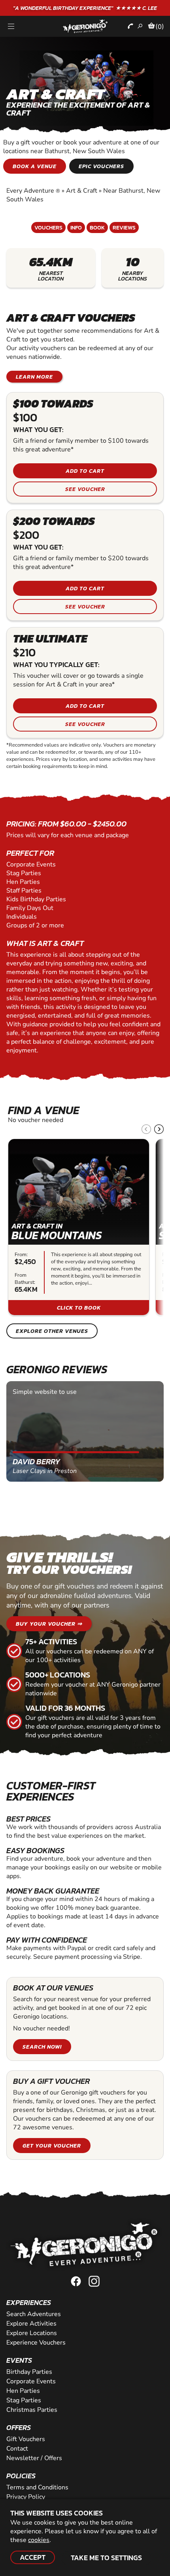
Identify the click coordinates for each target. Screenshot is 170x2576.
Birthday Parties (29, 2372)
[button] (159, 1129)
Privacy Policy (26, 2497)
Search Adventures (34, 2314)
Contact (17, 2449)
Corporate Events (31, 2381)
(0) (160, 27)
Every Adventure (33, 191)
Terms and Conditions (37, 2487)
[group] (79, 1227)
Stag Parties (24, 2400)
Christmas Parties (32, 2410)
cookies (39, 2540)
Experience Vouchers (36, 2343)
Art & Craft (82, 191)
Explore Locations (32, 2333)
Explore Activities (31, 2324)
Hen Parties (23, 2391)
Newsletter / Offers (34, 2458)
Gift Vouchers (26, 2439)
